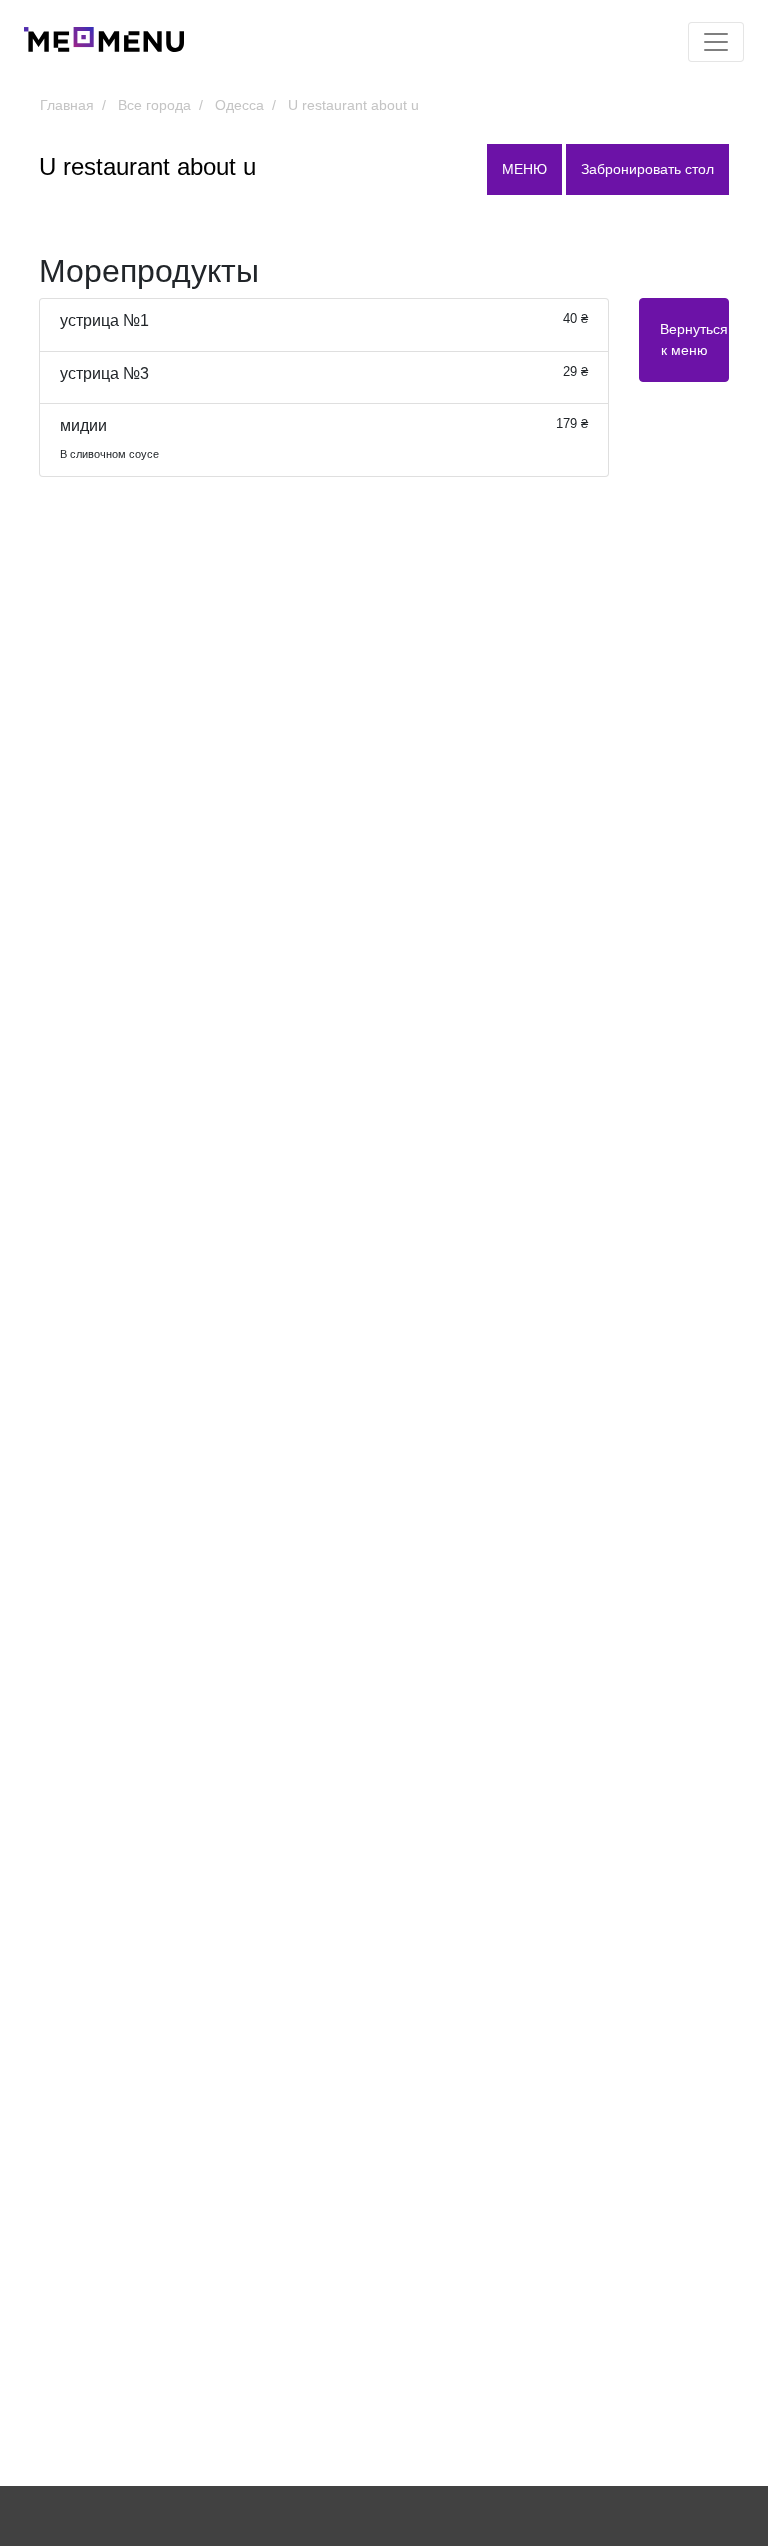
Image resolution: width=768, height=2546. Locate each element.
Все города (154, 105)
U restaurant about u (353, 105)
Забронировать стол (647, 169)
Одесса (239, 105)
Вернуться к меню (694, 339)
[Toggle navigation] (716, 42)
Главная (67, 105)
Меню (524, 169)
